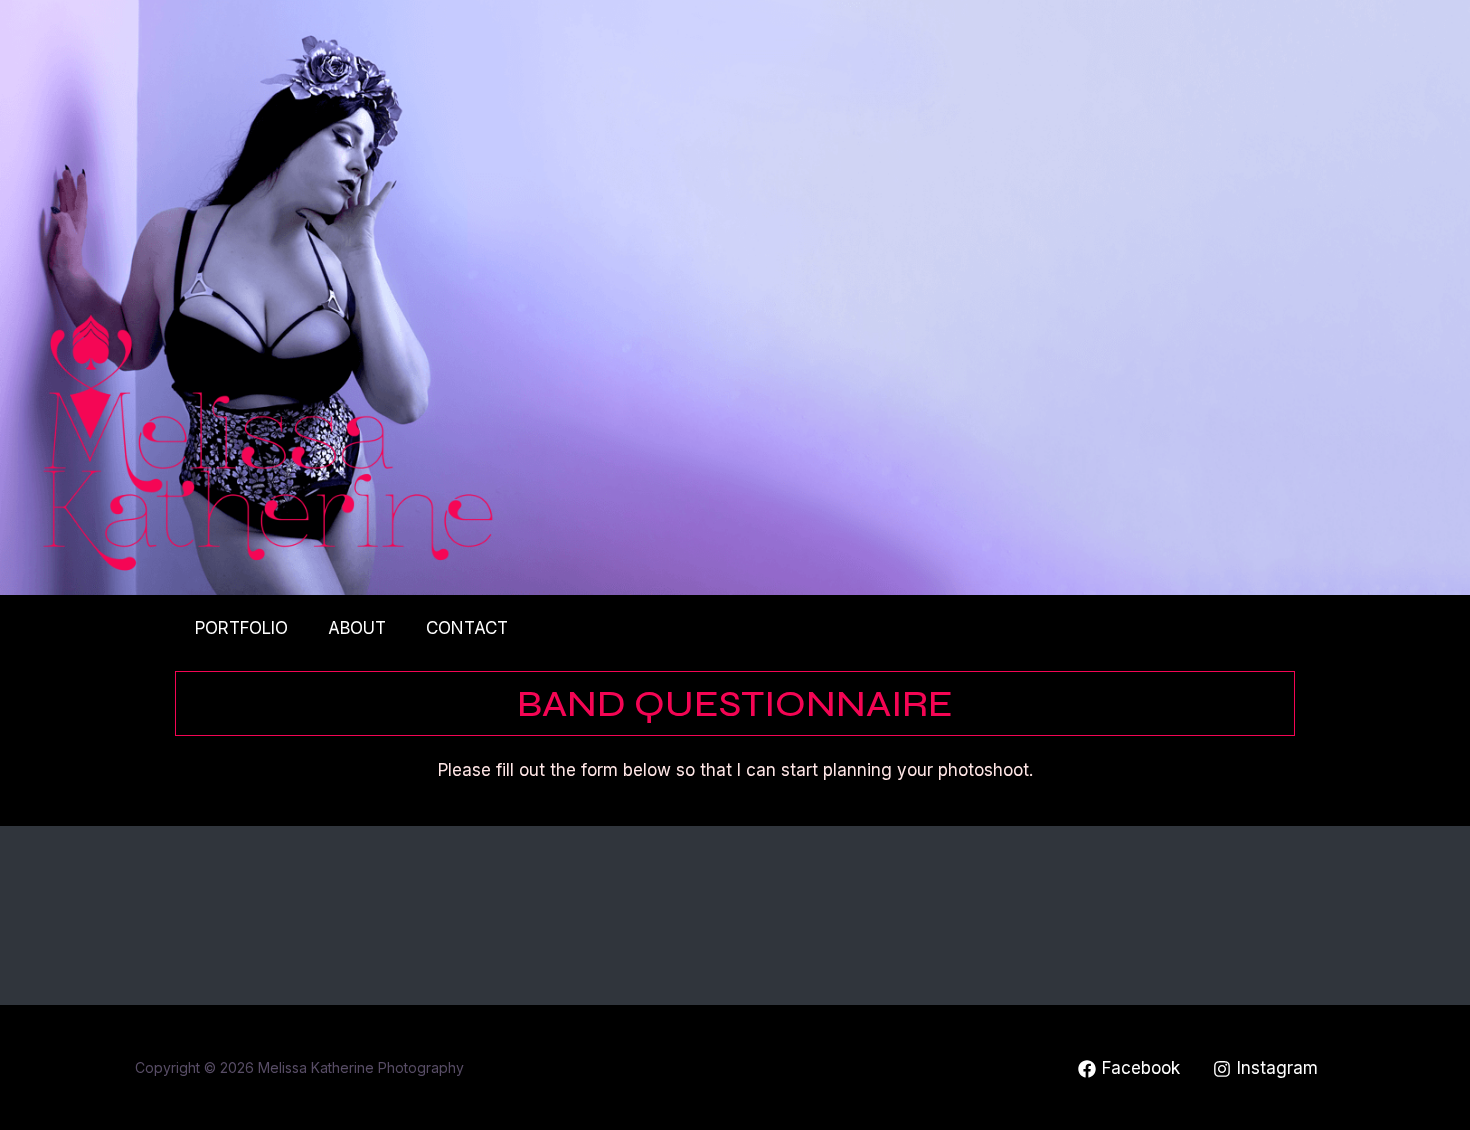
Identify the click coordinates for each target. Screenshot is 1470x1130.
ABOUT (357, 628)
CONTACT (467, 628)
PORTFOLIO (241, 628)
